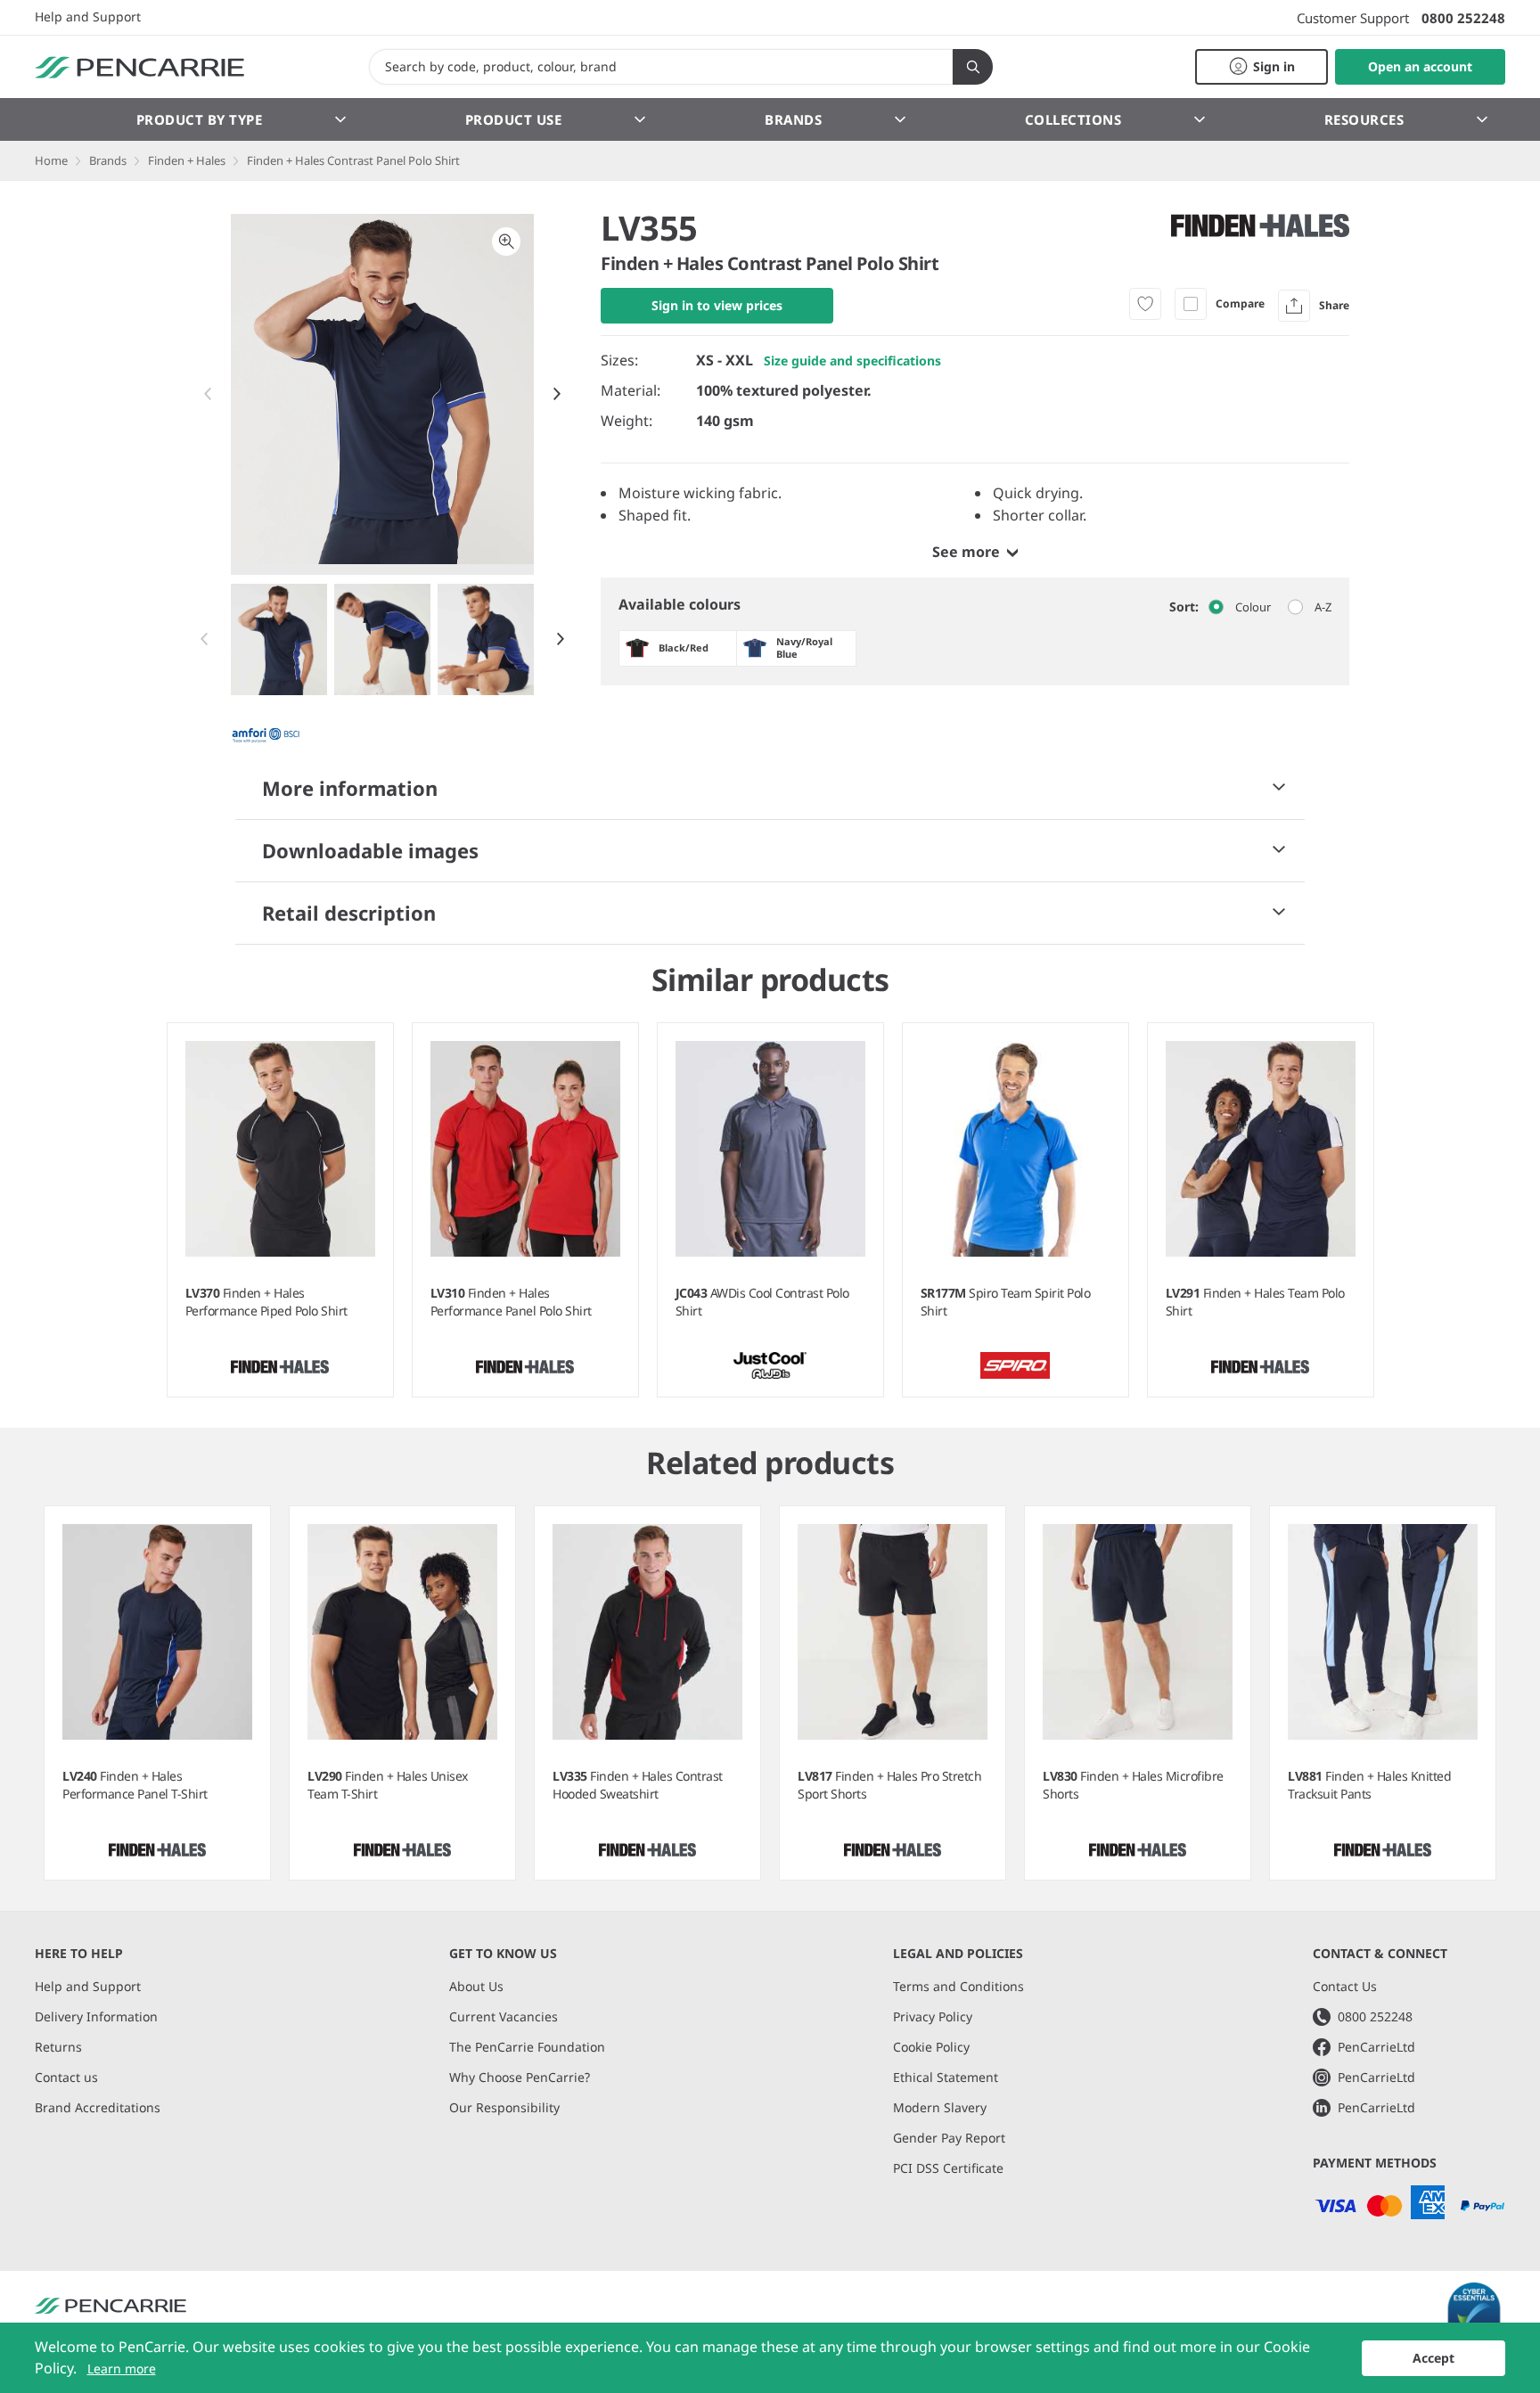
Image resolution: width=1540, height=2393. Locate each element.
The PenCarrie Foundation (527, 2047)
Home (51, 160)
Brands (793, 119)
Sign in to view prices (717, 305)
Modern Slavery (940, 2107)
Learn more (122, 2368)
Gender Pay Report (949, 2138)
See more (966, 552)
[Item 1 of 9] (383, 639)
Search (973, 67)
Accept (1434, 2358)
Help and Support (88, 17)
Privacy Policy (933, 2016)
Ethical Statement (946, 2077)
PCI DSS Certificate (948, 2168)
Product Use (514, 119)
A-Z (1323, 607)
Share (1334, 305)
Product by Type (200, 119)
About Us (476, 1986)
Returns (58, 2047)
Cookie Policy (931, 2047)
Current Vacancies (504, 2016)
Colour (1253, 607)
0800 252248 (1463, 18)
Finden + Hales (187, 160)
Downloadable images (370, 850)
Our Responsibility (504, 2107)
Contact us (66, 2077)
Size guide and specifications (852, 361)
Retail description (349, 913)
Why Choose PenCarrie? (520, 2077)
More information (350, 788)
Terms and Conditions (958, 1986)
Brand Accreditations (98, 2107)
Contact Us (1345, 1986)
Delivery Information (96, 2016)
